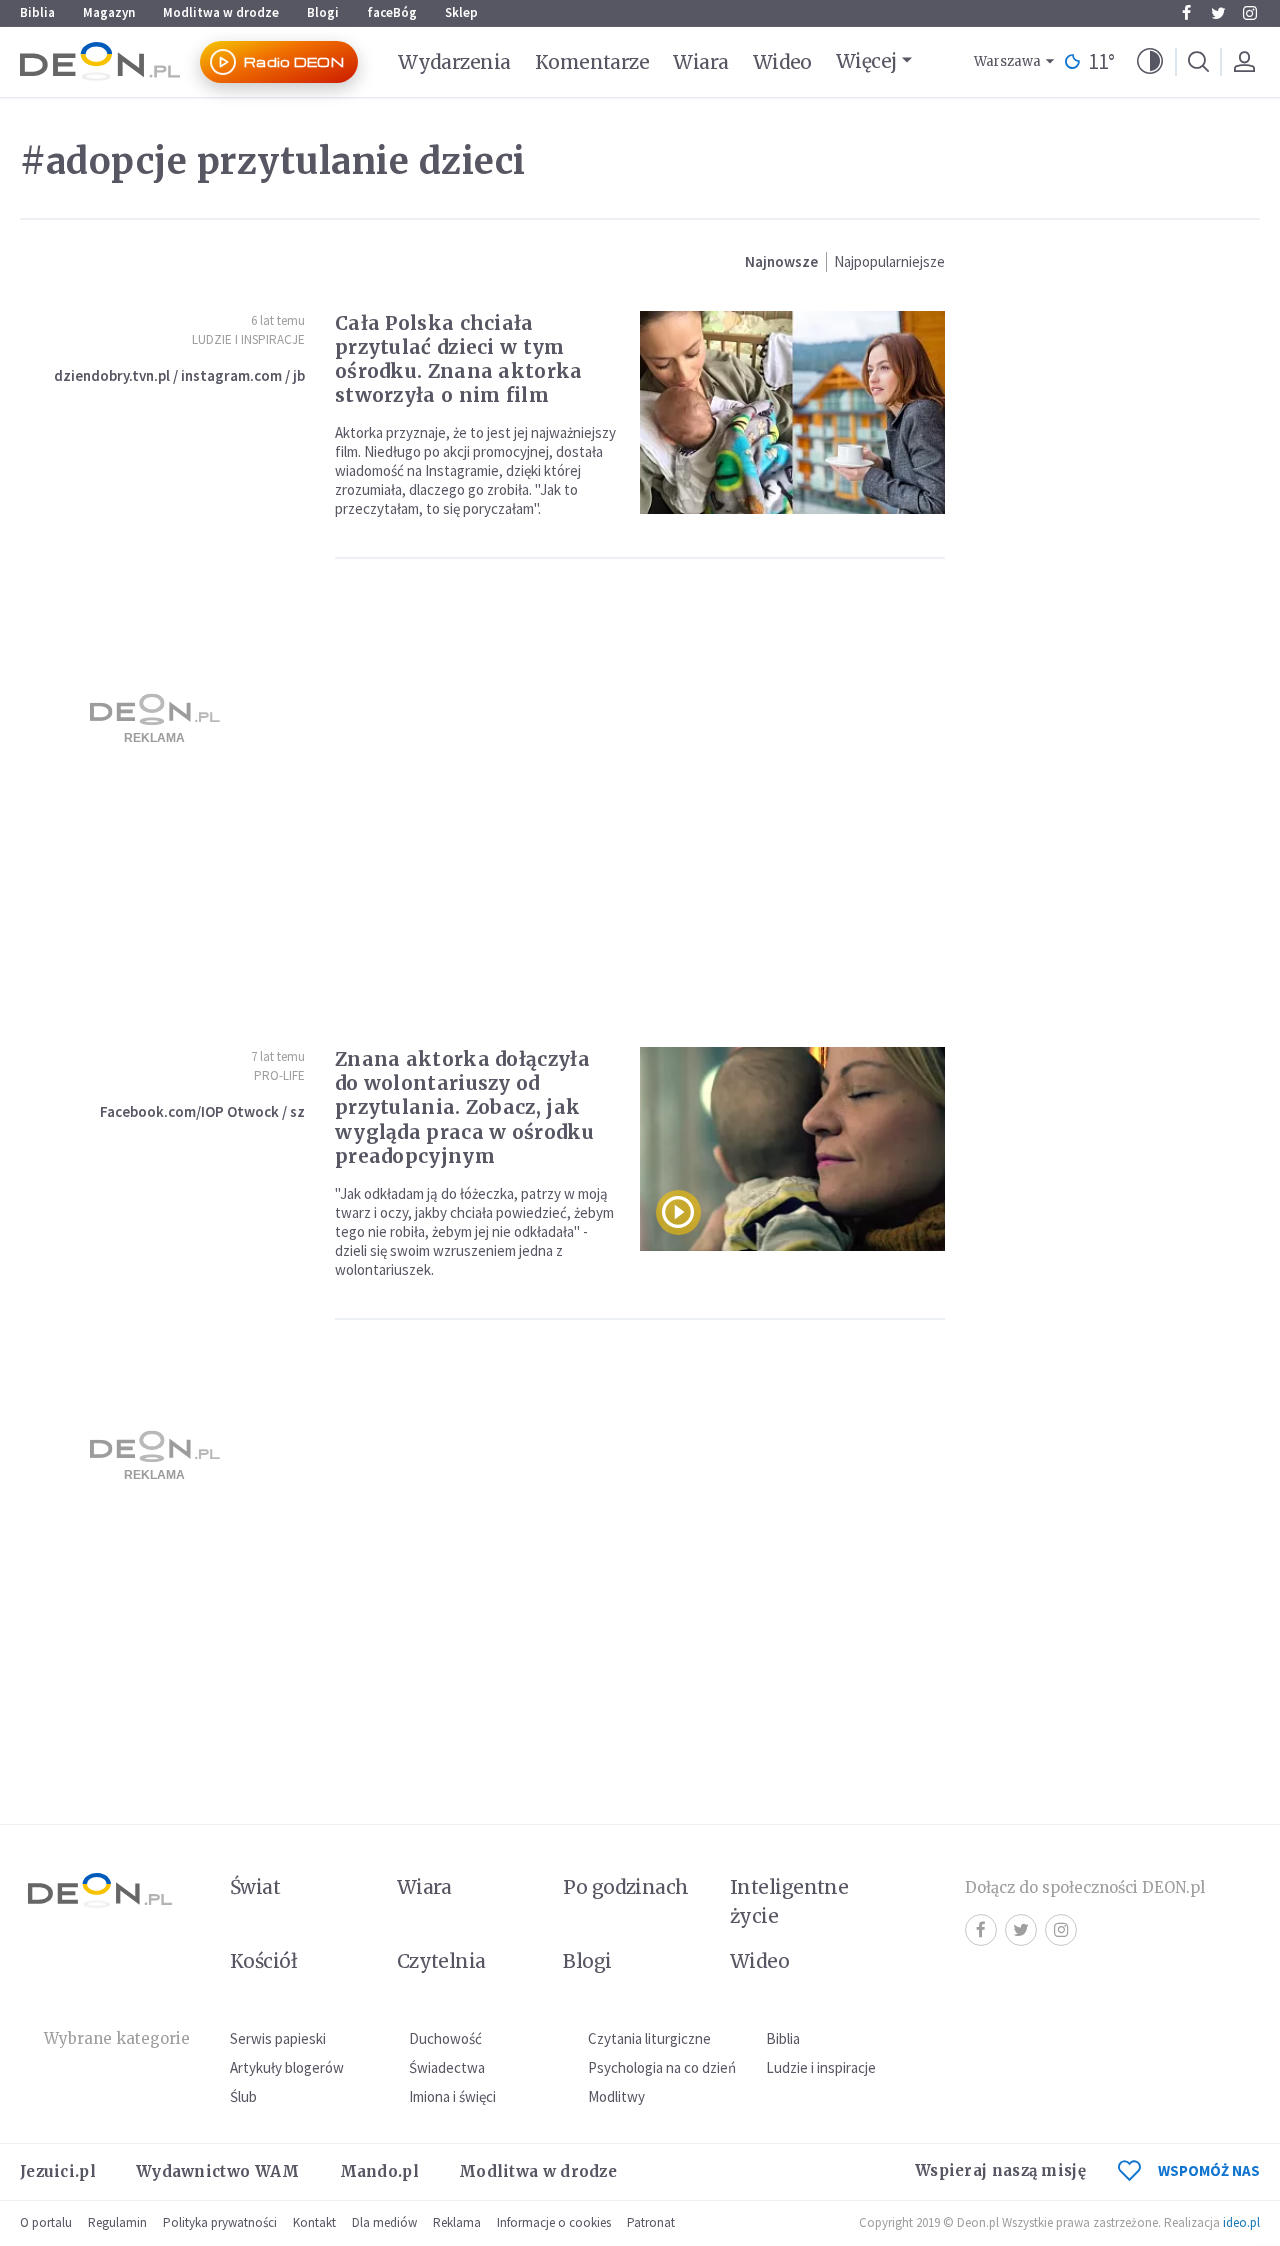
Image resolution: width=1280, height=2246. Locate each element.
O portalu (46, 2222)
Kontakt (314, 2222)
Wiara (700, 62)
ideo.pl (1241, 2222)
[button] (1150, 62)
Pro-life (279, 1075)
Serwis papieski (278, 2038)
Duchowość (445, 2038)
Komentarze (592, 62)
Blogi (323, 12)
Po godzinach (626, 1887)
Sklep (461, 12)
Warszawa (1007, 61)
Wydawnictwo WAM (218, 2171)
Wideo (782, 62)
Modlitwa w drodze (221, 12)
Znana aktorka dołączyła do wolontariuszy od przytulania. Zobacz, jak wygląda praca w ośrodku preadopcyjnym (464, 1107)
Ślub (243, 2096)
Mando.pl (379, 2171)
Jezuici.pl (58, 2171)
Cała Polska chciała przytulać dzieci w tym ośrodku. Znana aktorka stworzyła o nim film (459, 359)
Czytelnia (441, 1961)
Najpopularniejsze (889, 261)
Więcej (866, 61)
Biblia (37, 12)
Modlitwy (616, 2096)
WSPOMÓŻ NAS (1209, 2170)
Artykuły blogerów (287, 2067)
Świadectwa (447, 2067)
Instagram (1250, 13)
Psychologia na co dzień (662, 2067)
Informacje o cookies (554, 2222)
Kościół (263, 1961)
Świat (255, 1887)
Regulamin (117, 2222)
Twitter (1218, 13)
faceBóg (392, 12)
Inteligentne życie (789, 1901)
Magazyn (109, 12)
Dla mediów (384, 2222)
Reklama (457, 2222)
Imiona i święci (452, 2096)
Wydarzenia (454, 62)
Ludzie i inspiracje (248, 339)
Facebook (1186, 13)
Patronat (651, 2222)
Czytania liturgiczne (649, 2038)
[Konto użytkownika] (1244, 62)
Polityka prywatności (220, 2222)
